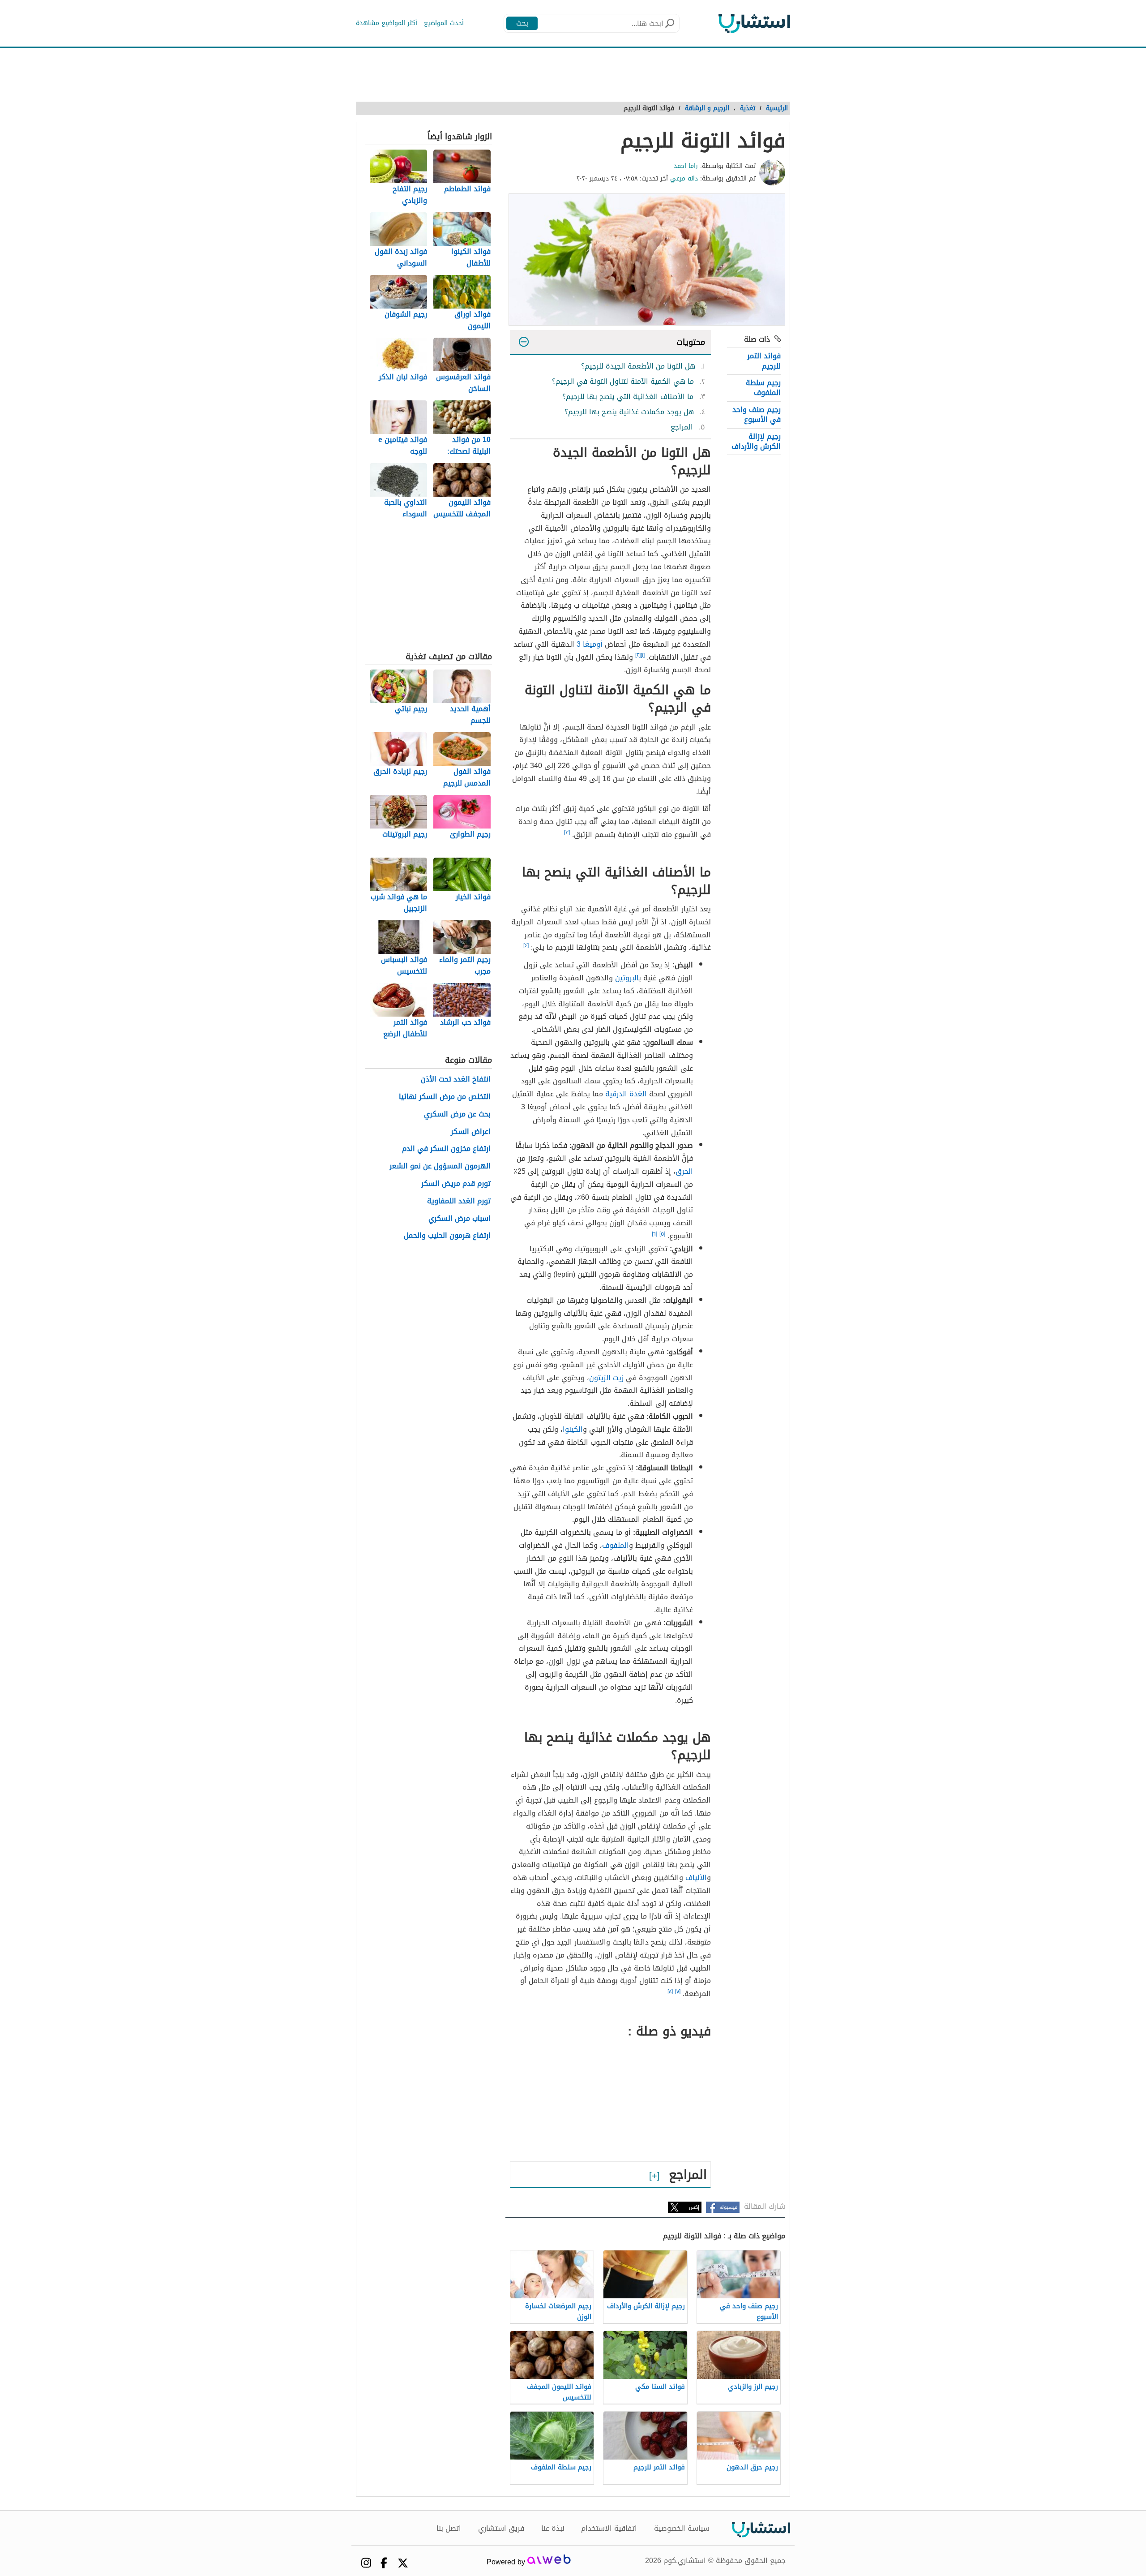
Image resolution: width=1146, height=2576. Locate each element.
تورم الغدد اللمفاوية (459, 1201)
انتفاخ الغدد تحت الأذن (456, 1080)
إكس (694, 2207)
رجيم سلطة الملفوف (763, 388)
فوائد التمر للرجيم (764, 361)
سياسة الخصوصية (682, 2529)
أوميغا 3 (590, 644)
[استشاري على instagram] (366, 2563)
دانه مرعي (684, 178)
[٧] (678, 1992)
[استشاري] (754, 23)
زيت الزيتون (606, 1378)
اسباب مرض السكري (460, 1219)
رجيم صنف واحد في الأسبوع (757, 414)
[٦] (654, 1234)
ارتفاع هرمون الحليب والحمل (447, 1236)
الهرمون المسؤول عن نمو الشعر (440, 1166)
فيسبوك (729, 2207)
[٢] (638, 655)
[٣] (567, 833)
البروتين (627, 978)
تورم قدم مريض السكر (456, 1184)
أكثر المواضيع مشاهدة (387, 23)
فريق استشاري (501, 2529)
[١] (643, 655)
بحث (522, 23)
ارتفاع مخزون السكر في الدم (446, 1149)
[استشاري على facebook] (384, 2563)
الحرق (684, 1171)
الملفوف (616, 1545)
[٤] (526, 945)
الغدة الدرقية (626, 1094)
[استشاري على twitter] (403, 2563)
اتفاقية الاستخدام (609, 2529)
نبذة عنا (553, 2529)
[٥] (662, 1234)
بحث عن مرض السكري (457, 1114)
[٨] (670, 1992)
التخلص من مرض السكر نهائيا (445, 1097)
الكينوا (573, 1429)
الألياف (696, 1878)
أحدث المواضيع (444, 23)
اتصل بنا (449, 2529)
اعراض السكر (471, 1132)
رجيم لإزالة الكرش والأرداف (756, 441)
